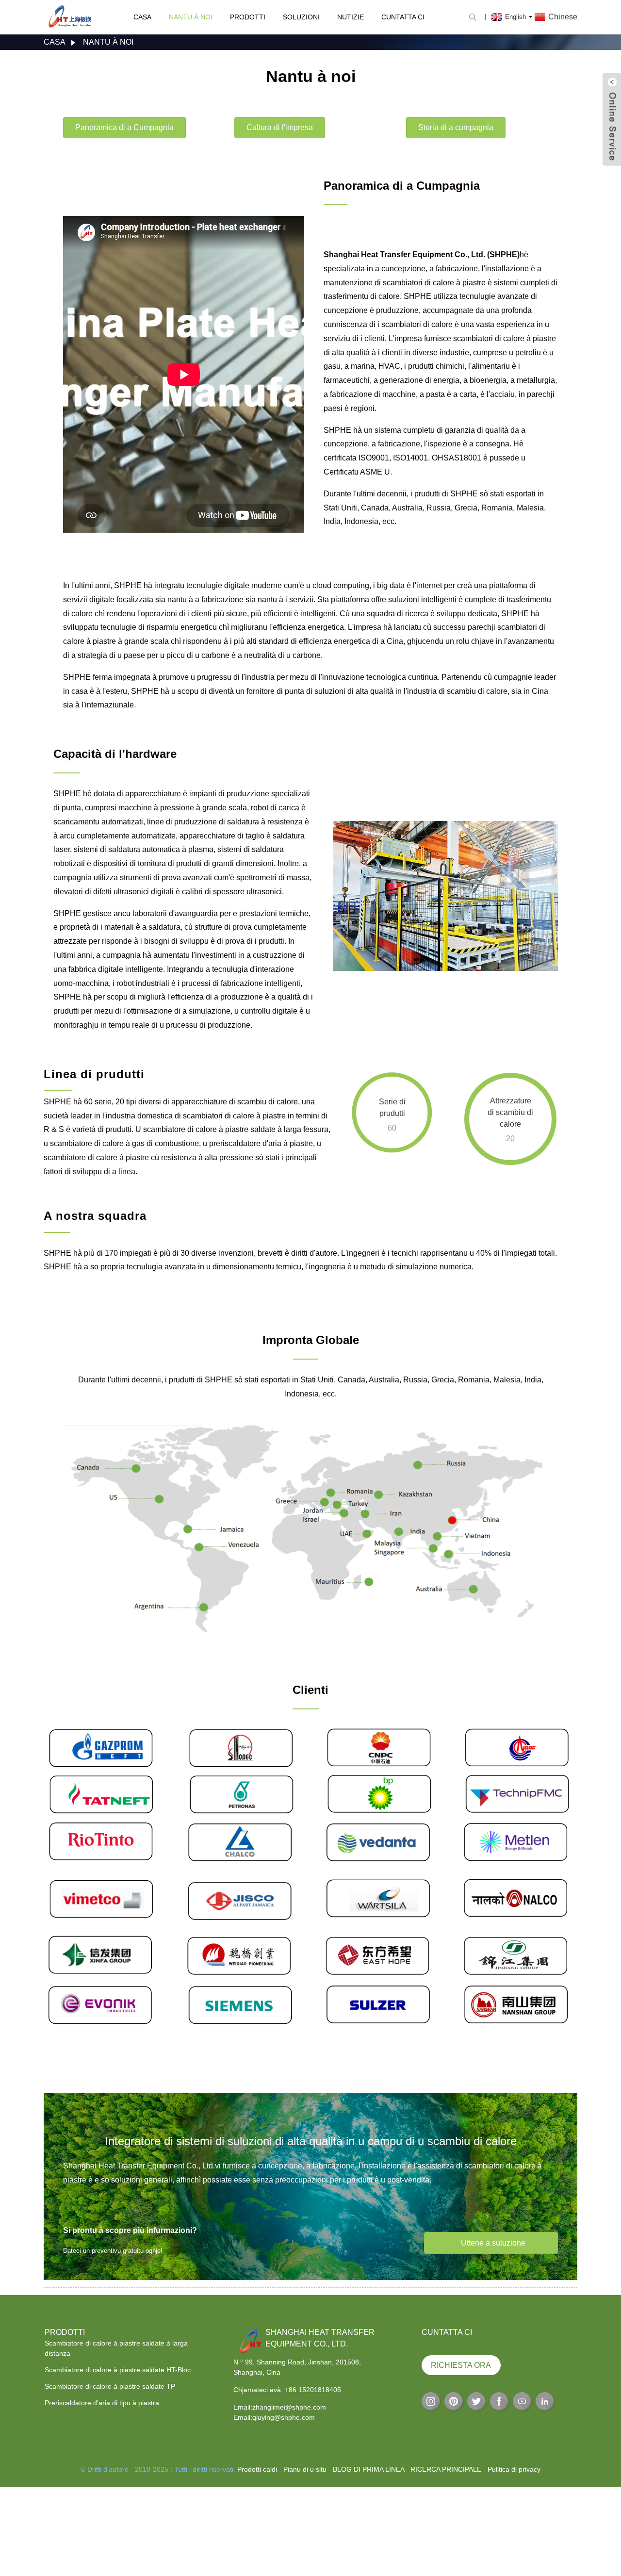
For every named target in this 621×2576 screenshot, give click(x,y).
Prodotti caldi (257, 2469)
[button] (124, 128)
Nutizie (351, 17)
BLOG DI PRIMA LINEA (368, 2469)
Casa (142, 17)
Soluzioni (301, 17)
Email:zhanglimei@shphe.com (280, 2407)
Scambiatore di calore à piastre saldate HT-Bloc (118, 2370)
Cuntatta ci (403, 17)
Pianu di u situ (305, 2469)
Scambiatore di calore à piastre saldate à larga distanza (116, 2348)
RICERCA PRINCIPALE (446, 2469)
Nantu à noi (191, 17)
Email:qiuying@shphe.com (274, 2417)
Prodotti (248, 17)
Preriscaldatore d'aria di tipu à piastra (102, 2403)
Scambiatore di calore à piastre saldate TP (110, 2386)
